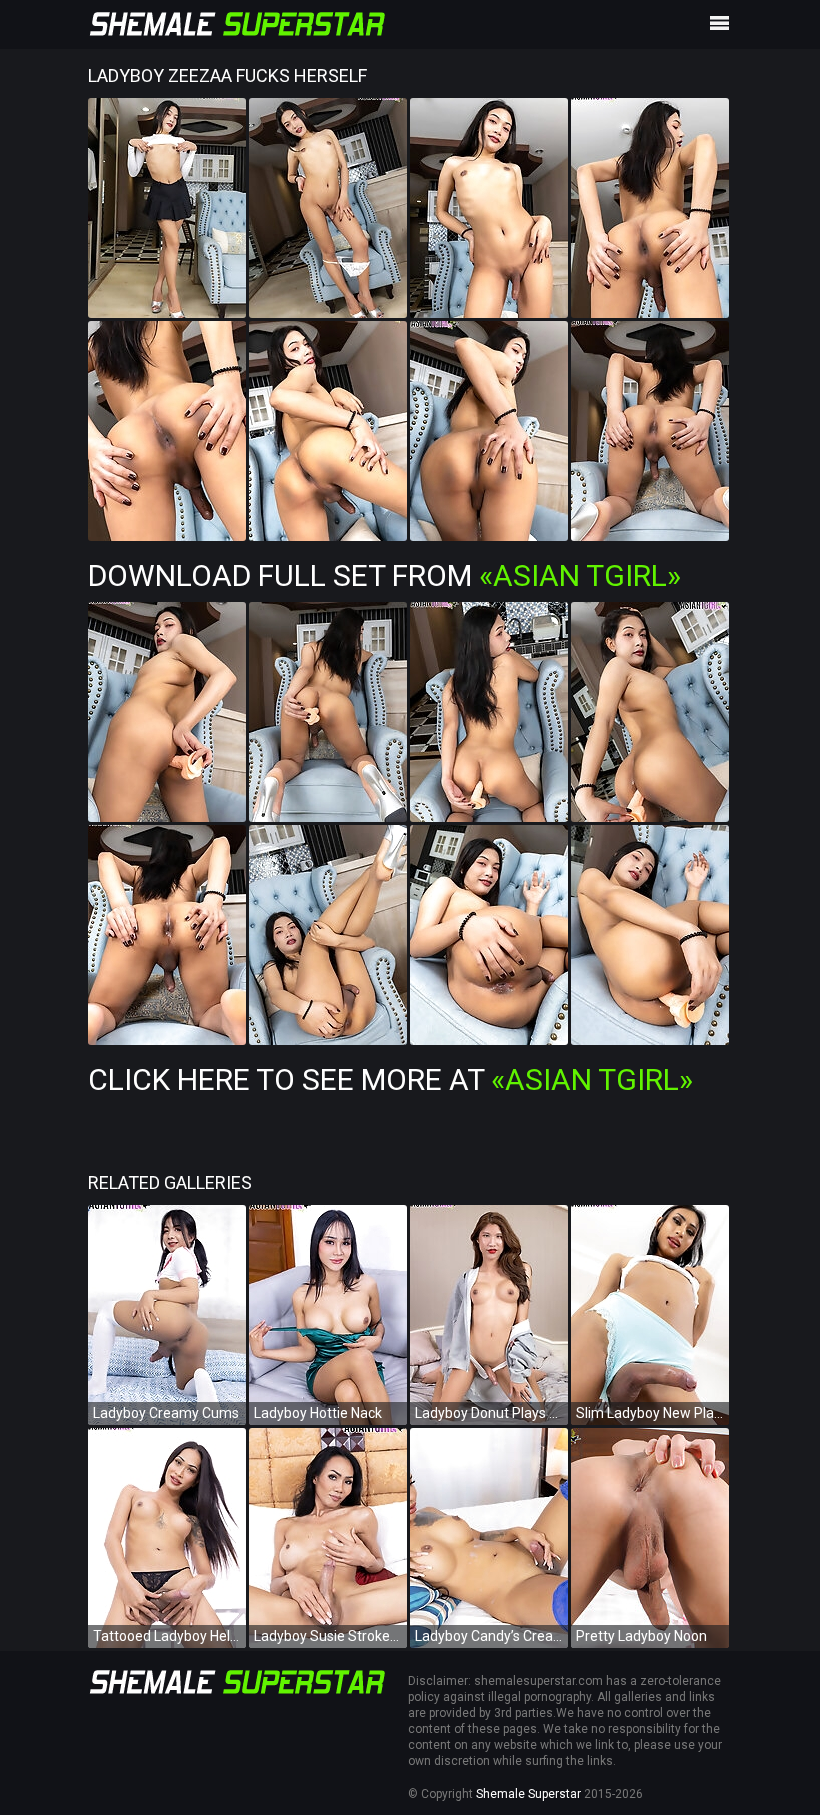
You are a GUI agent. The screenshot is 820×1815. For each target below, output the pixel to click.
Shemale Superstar (528, 1794)
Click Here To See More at (390, 1079)
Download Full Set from (384, 575)
